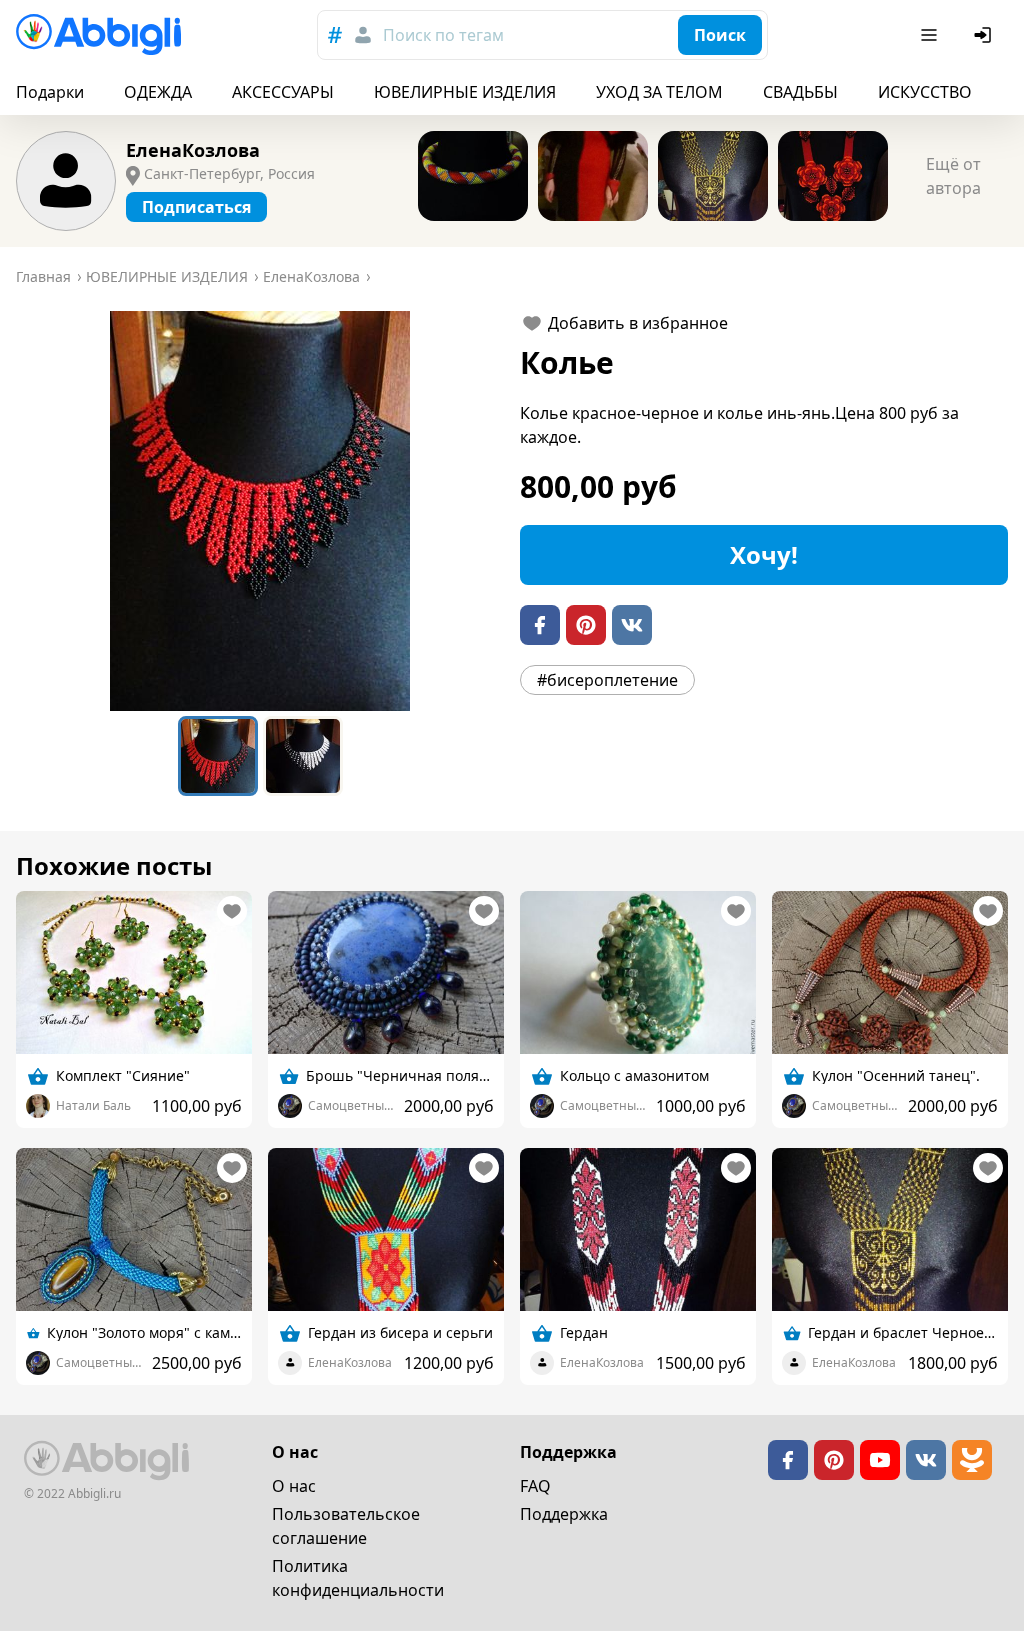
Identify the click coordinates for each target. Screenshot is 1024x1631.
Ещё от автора (953, 176)
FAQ (535, 1486)
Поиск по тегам (443, 35)
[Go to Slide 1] (218, 756)
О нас (294, 1486)
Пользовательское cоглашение (346, 1526)
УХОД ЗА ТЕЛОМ (659, 92)
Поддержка (564, 1514)
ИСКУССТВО (925, 92)
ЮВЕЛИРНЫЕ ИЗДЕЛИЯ (465, 92)
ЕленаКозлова (193, 150)
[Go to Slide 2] (303, 756)
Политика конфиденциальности (358, 1578)
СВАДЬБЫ (800, 92)
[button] (260, 511)
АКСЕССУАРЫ (283, 92)
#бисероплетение (607, 680)
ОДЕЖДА (158, 92)
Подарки (50, 92)
